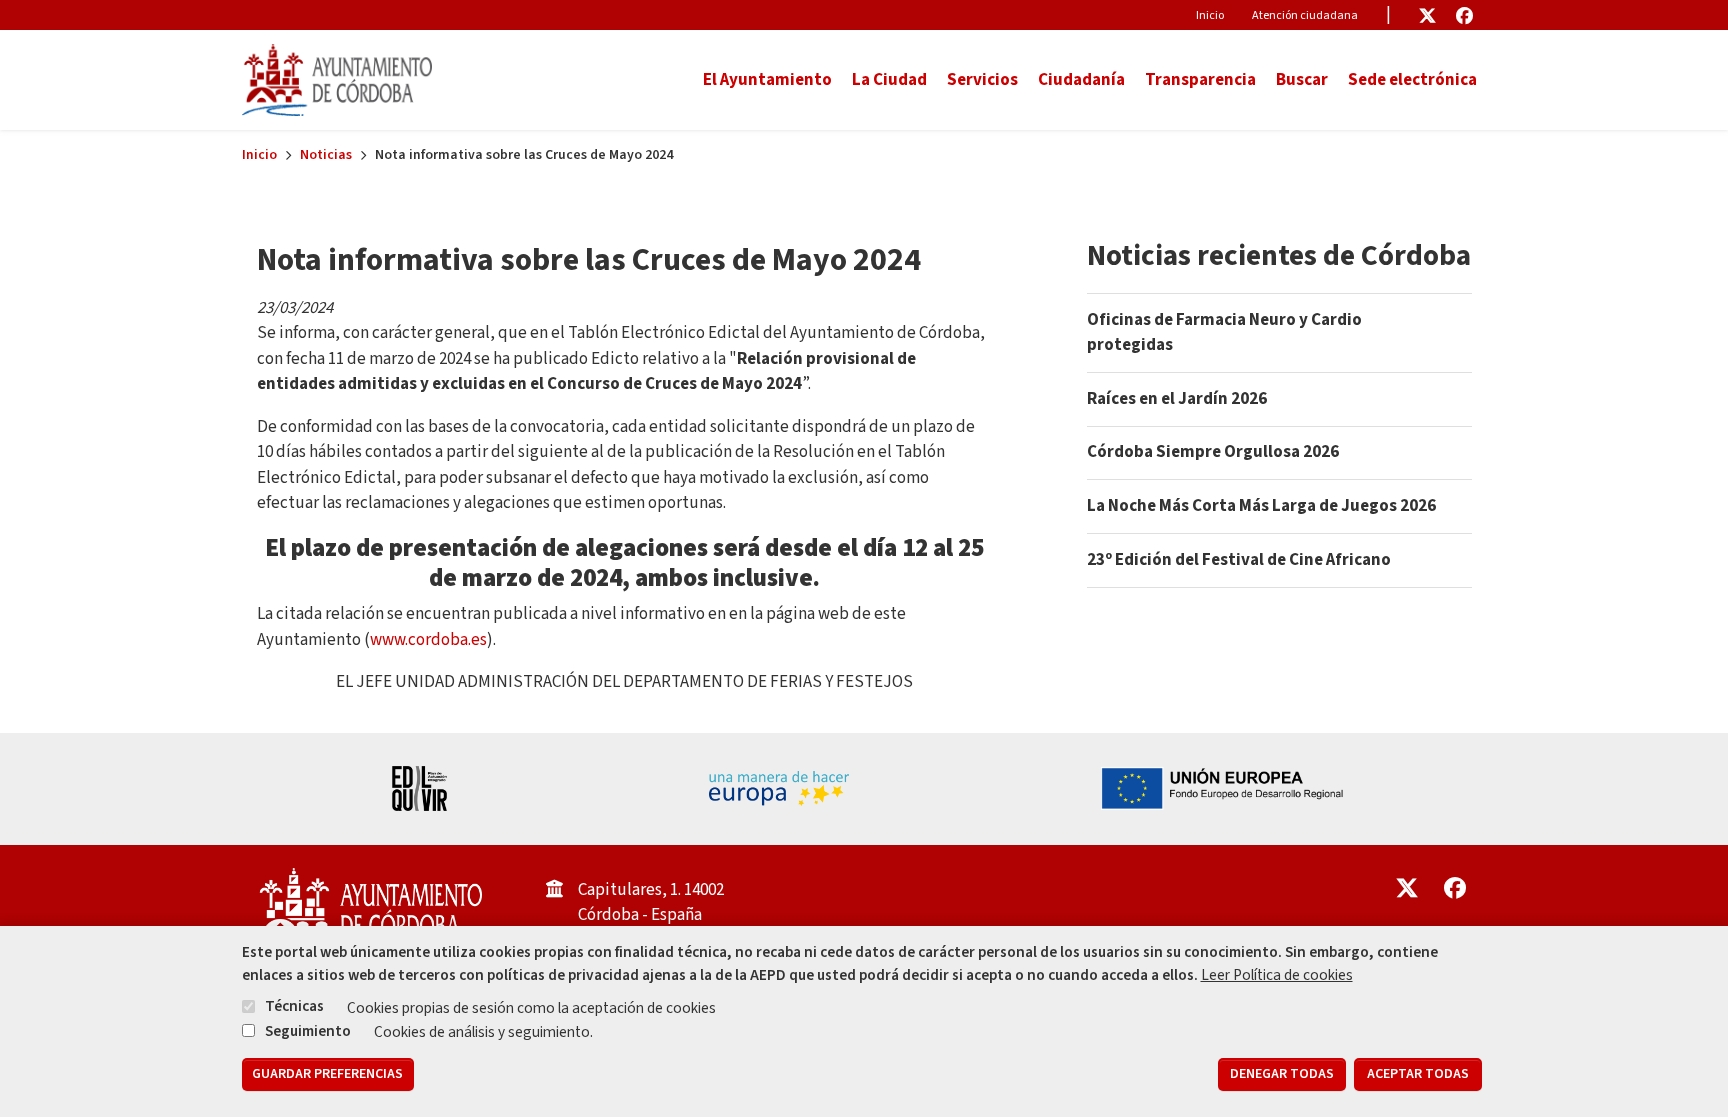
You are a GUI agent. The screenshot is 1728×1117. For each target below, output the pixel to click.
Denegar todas (1282, 1075)
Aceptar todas (1418, 1075)
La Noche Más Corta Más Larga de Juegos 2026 (1261, 506)
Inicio (1210, 15)
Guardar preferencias (327, 1075)
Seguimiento (308, 1030)
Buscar (1302, 80)
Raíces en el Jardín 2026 (1177, 399)
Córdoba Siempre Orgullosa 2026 (1213, 452)
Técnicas (294, 1006)
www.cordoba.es (428, 640)
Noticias (326, 155)
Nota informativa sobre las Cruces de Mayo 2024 (589, 260)
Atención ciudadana (1305, 15)
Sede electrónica (1412, 80)
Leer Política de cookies (1277, 975)
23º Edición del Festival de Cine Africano (1239, 560)
